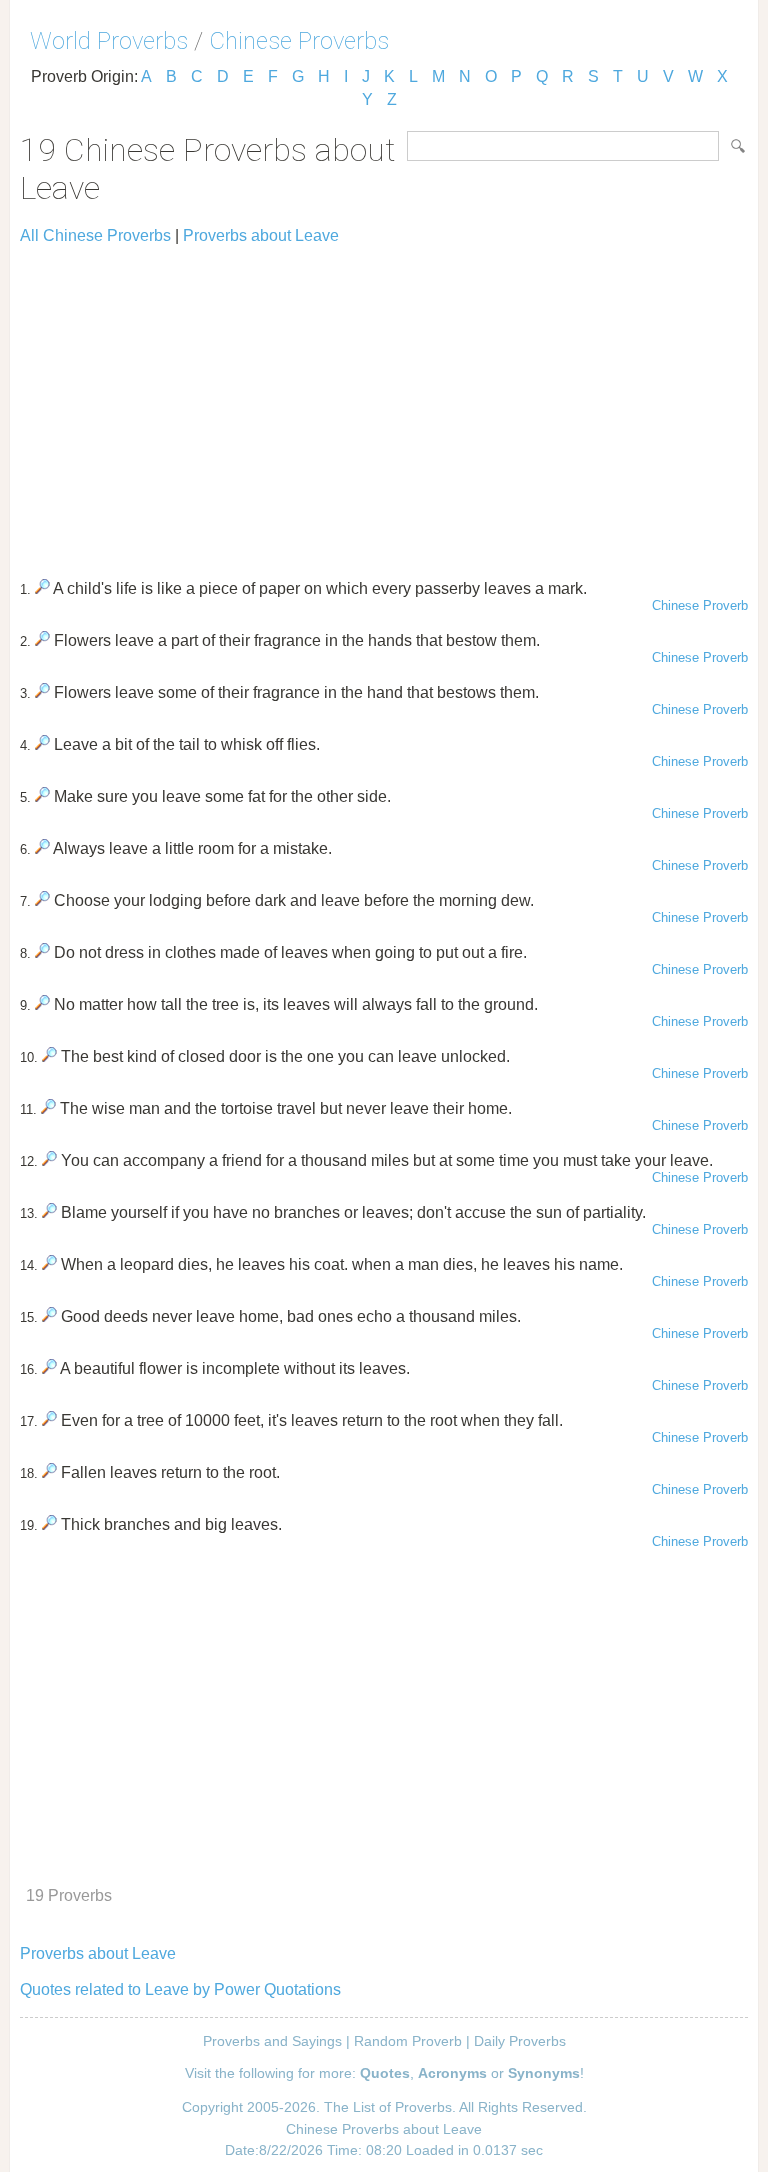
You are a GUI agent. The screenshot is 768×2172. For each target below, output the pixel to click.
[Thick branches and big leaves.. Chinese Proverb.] (49, 1524)
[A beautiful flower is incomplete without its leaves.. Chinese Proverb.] (49, 1368)
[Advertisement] (384, 403)
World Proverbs (109, 41)
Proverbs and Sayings (272, 2041)
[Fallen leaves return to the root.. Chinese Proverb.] (49, 1472)
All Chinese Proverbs (95, 235)
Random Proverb (408, 2041)
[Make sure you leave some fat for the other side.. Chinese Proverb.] (42, 796)
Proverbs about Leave (261, 235)
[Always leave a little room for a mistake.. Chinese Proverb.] (42, 848)
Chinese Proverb (700, 605)
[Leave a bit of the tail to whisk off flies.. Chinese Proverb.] (42, 744)
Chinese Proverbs (299, 41)
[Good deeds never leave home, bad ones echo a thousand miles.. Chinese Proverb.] (49, 1316)
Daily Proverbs (520, 2041)
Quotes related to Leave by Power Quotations (180, 1989)
